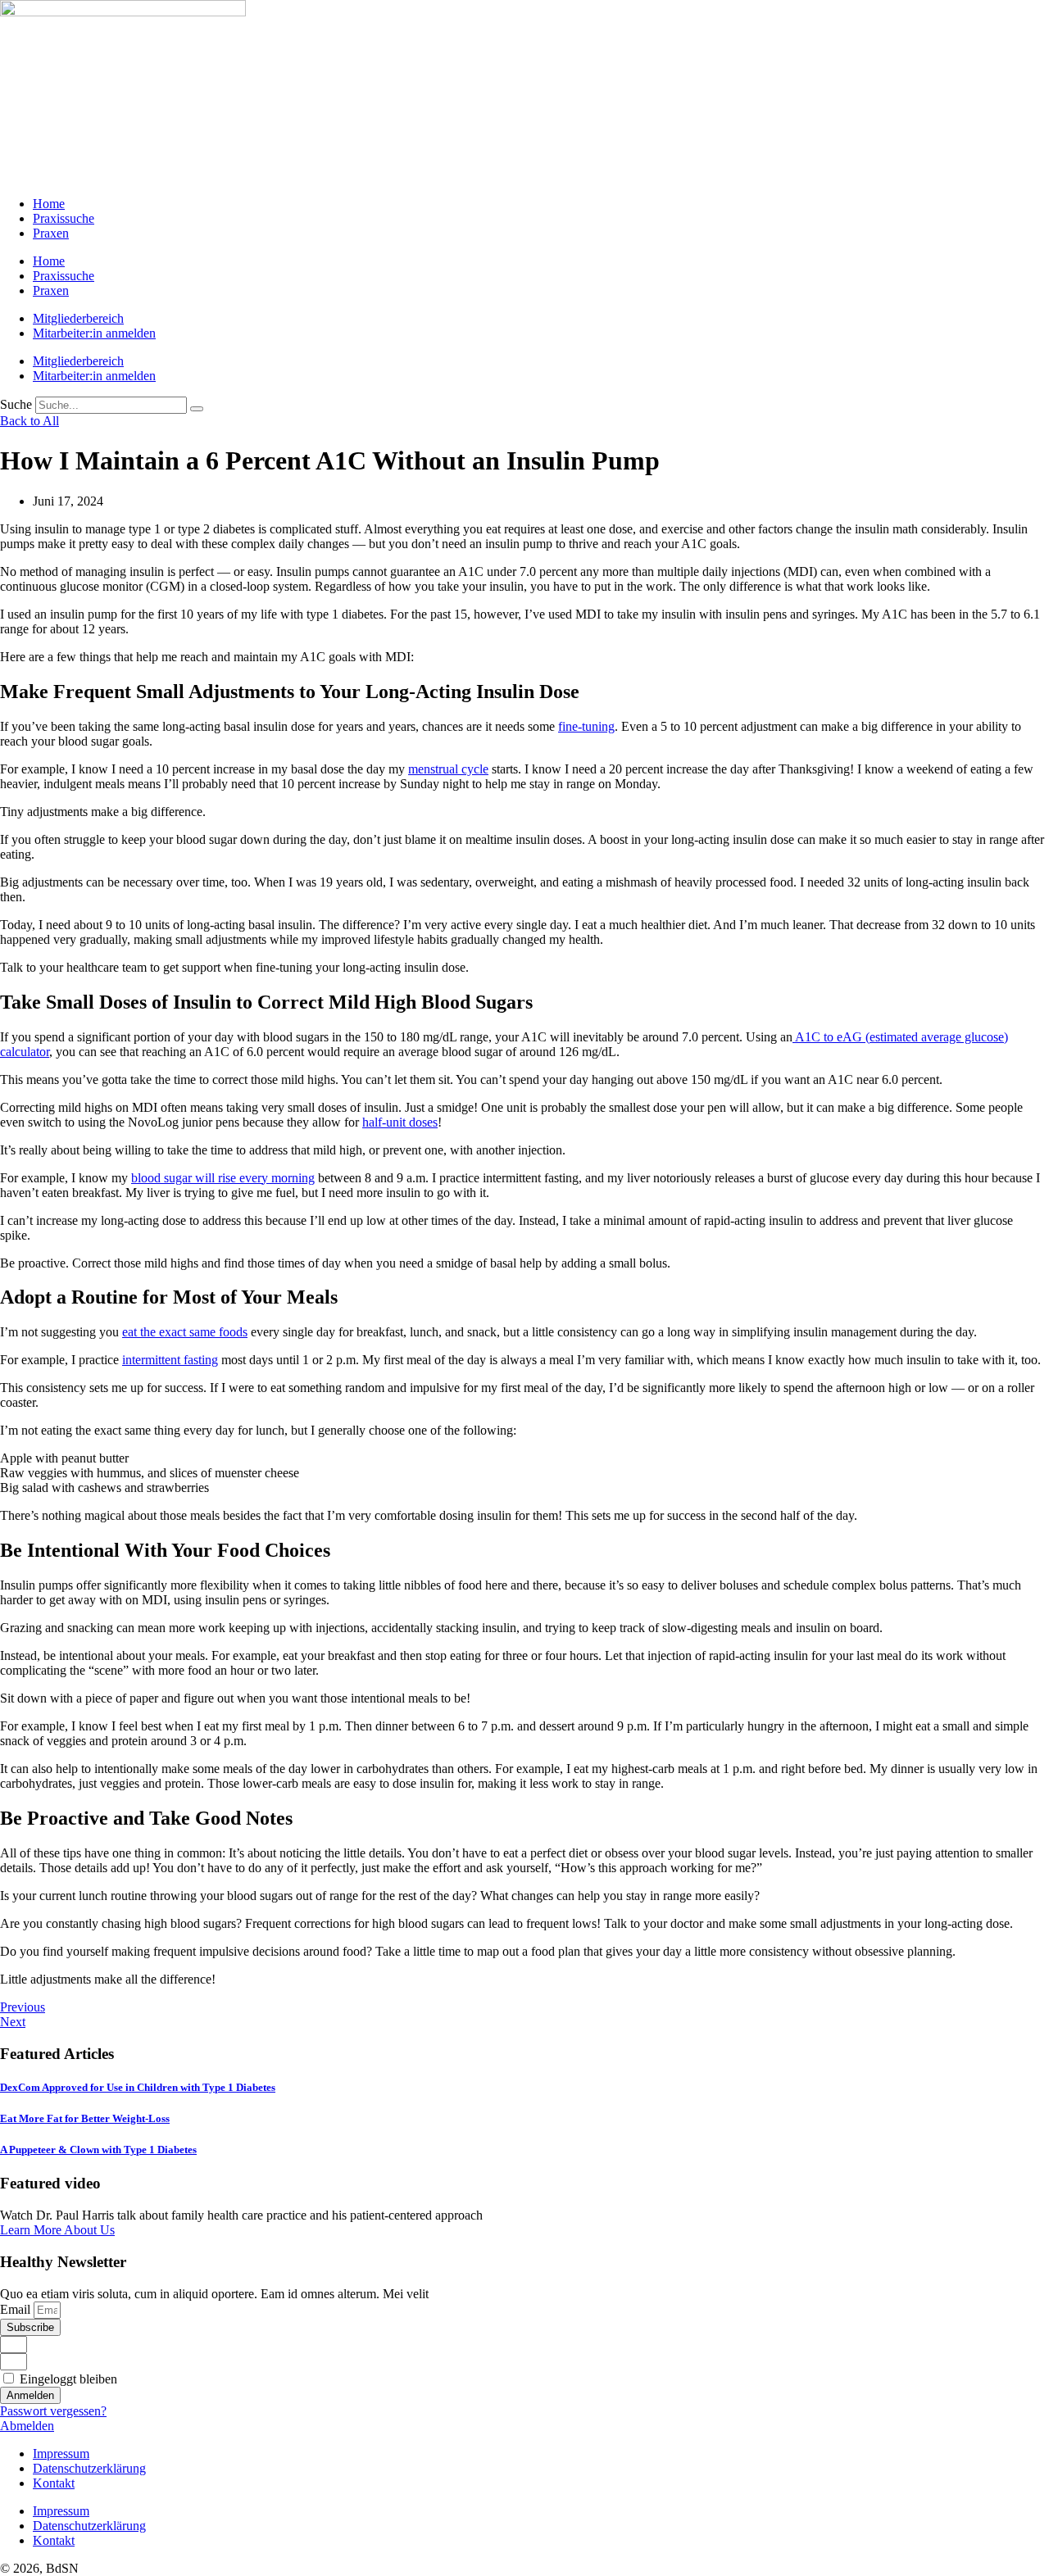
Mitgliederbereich (78, 318)
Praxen (51, 233)
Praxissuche (64, 218)
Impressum (61, 2454)
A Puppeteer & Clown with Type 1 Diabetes (98, 2150)
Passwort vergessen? (53, 2411)
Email (17, 2309)
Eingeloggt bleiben (67, 2379)
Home (49, 204)
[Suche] (197, 409)
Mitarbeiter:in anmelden (94, 333)
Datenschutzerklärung (89, 2468)
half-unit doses (400, 1122)
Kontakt (54, 2483)
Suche (16, 404)
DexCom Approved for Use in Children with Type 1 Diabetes (138, 2087)
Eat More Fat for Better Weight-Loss (85, 2118)
